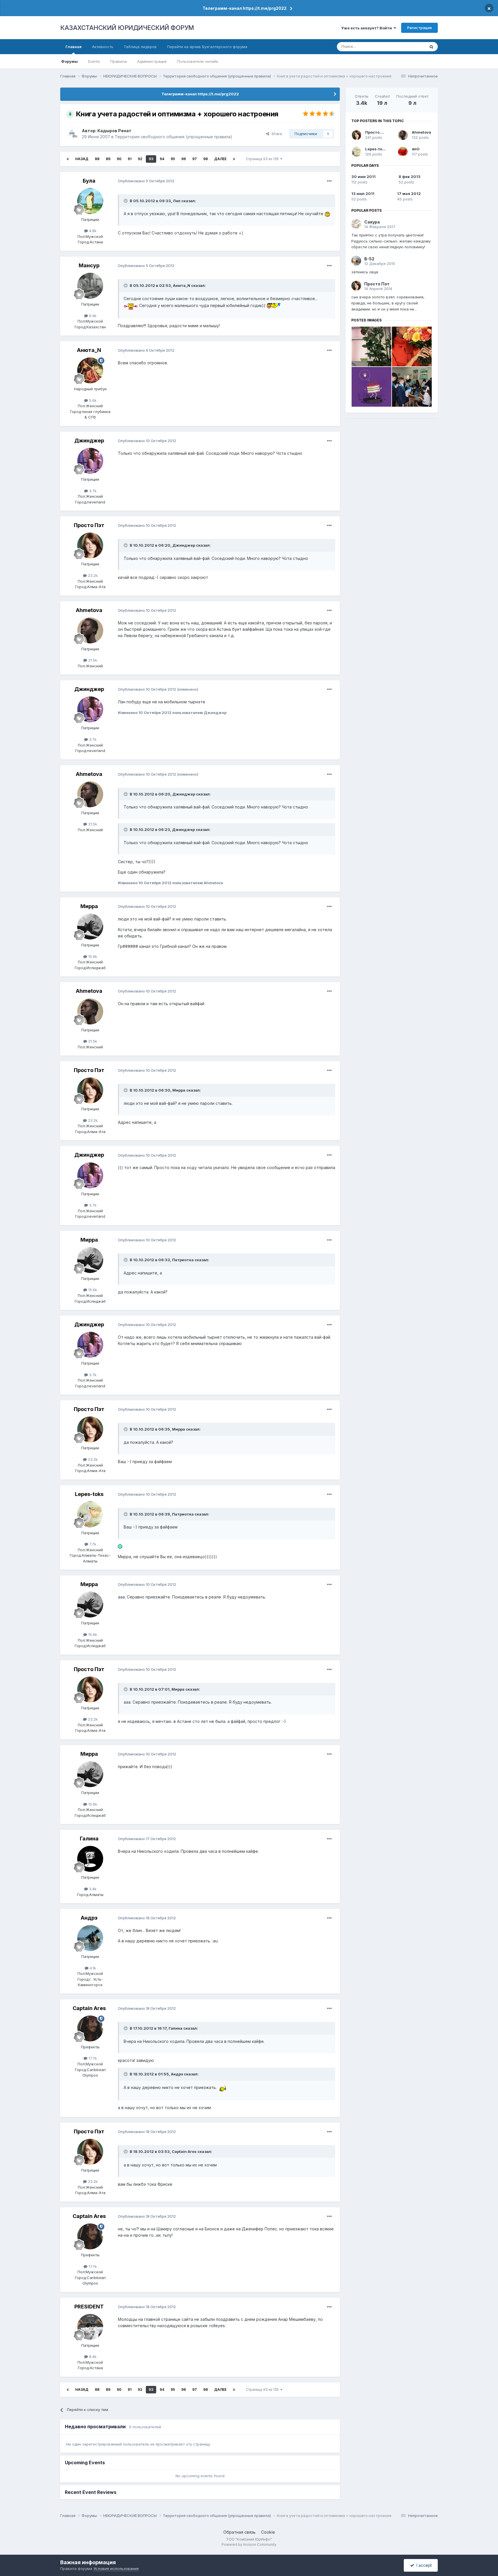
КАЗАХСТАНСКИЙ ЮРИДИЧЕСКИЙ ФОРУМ (127, 28)
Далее (220, 159)
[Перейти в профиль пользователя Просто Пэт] (90, 545)
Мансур (89, 265)
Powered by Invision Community (249, 2544)
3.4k (92, 1889)
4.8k (92, 231)
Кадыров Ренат (114, 131)
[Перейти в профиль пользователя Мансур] (90, 286)
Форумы (69, 61)
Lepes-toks (89, 1494)
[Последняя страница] (234, 159)
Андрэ (89, 1918)
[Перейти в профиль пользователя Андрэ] (90, 1938)
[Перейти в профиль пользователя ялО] (403, 152)
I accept (423, 2565)
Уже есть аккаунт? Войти (367, 28)
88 (97, 159)
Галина (89, 1839)
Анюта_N (89, 350)
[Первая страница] (68, 159)
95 (173, 159)
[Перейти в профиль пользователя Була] (90, 201)
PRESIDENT (89, 2307)
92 (140, 159)
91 (130, 159)
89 (108, 159)
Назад (82, 159)
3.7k (92, 491)
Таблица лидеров (140, 47)
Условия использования (116, 2569)
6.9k (92, 316)
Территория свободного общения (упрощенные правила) (173, 137)
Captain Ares (89, 2008)
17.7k (92, 2058)
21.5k (92, 660)
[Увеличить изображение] (327, 214)
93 (151, 159)
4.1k (92, 1968)
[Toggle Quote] (126, 201)
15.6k (92, 956)
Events (94, 61)
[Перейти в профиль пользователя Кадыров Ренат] (72, 134)
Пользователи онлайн (198, 61)
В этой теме (407, 47)
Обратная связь (239, 2532)
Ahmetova (89, 610)
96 (184, 159)
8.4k (92, 2357)
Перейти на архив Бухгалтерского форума (207, 47)
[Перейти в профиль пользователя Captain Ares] (90, 2028)
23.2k (92, 575)
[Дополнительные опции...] (329, 181)
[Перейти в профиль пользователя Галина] (90, 1859)
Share (276, 134)
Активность (103, 47)
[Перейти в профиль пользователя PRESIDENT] (90, 2327)
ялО (416, 149)
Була (89, 181)
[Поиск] (431, 47)
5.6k (92, 400)
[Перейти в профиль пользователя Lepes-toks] (90, 1514)
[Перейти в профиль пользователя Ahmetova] (90, 630)
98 (205, 159)
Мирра (89, 906)
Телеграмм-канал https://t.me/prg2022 (245, 8)
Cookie (268, 2532)
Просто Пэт (89, 525)
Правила (119, 61)
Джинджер (89, 441)
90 (119, 159)
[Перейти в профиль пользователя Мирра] (90, 927)
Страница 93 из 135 (263, 159)
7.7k (92, 1544)
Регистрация (419, 28)
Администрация (152, 61)
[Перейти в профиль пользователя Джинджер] (90, 461)
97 (195, 159)
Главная (73, 47)
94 (162, 159)
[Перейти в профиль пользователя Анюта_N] (90, 370)
